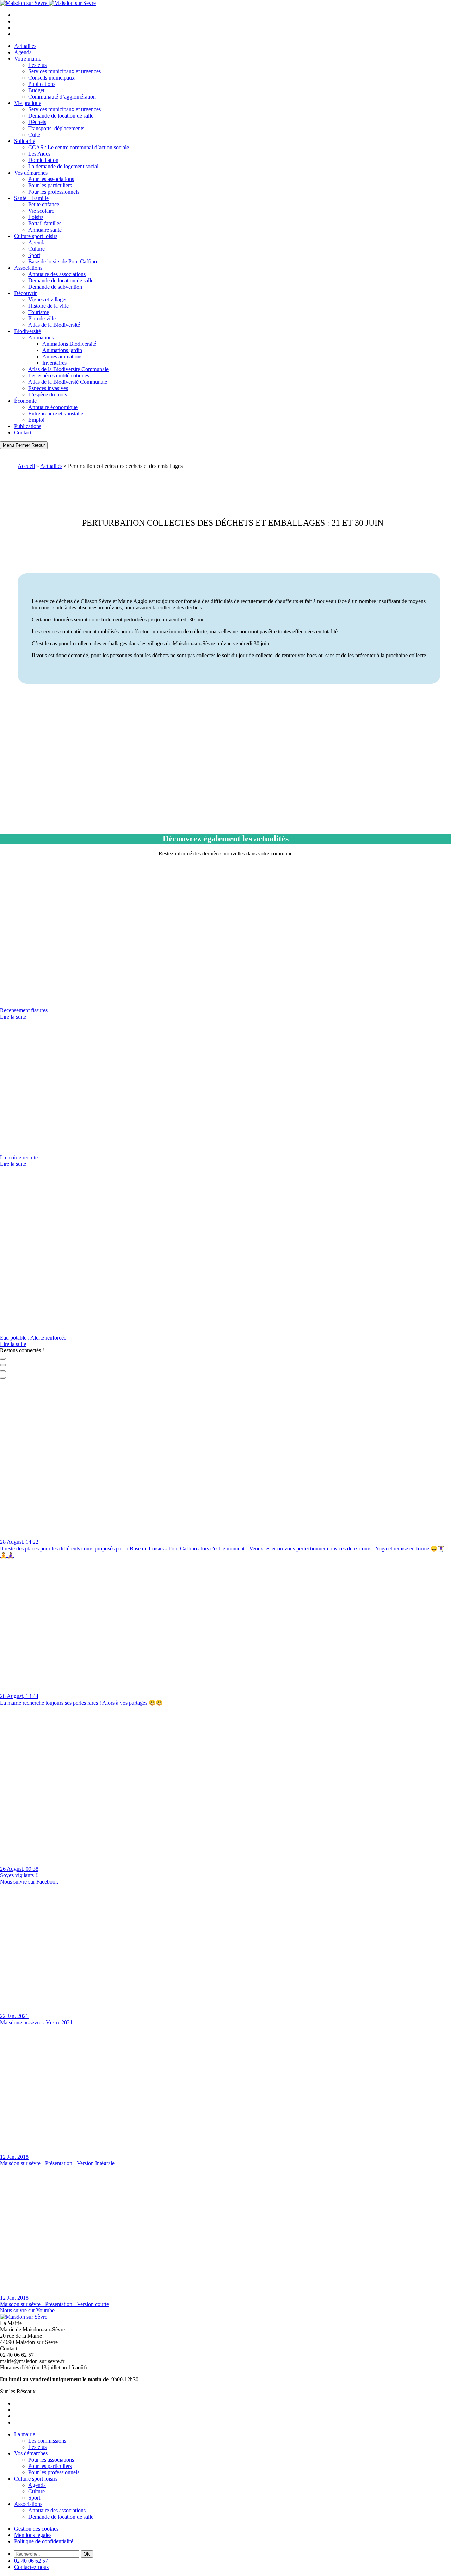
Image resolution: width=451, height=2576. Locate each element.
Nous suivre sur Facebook (29, 1882)
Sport (34, 255)
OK (87, 2554)
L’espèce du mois (48, 394)
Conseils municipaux (51, 78)
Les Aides (39, 154)
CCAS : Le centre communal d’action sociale (79, 147)
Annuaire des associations (57, 274)
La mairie (25, 2434)
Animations (41, 337)
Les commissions (47, 2441)
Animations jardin (62, 350)
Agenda (23, 52)
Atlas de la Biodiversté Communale (68, 382)
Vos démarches (31, 173)
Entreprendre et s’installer (57, 413)
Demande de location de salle (61, 116)
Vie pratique (28, 103)
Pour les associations (51, 179)
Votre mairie (28, 59)
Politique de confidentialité (44, 2541)
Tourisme (39, 312)
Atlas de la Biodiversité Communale (68, 369)
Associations (28, 268)
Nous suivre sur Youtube (27, 2310)
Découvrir (25, 293)
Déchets (37, 122)
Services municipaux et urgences (64, 71)
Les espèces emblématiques (59, 375)
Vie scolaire (41, 211)
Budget (36, 90)
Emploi (36, 420)
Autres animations (62, 356)
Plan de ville (42, 318)
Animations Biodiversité (69, 344)
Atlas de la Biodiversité (54, 325)
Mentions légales (33, 2535)
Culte (34, 135)
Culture (36, 249)
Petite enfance (44, 204)
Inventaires (54, 363)
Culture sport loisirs (36, 236)
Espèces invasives (48, 388)
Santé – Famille (31, 198)
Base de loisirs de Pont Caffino (63, 261)
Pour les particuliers (50, 185)
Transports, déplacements (56, 128)
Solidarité (25, 141)
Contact (23, 433)
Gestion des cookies (36, 2529)
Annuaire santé (45, 230)
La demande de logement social (63, 166)
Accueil (26, 466)
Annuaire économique (53, 407)
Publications (42, 84)
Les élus (37, 65)
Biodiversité (27, 331)
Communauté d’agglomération (62, 97)
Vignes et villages (48, 299)
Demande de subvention (55, 287)
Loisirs (36, 217)
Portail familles (45, 223)
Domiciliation (43, 160)
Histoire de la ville (48, 306)
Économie (25, 401)
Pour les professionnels (54, 192)
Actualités (25, 46)
